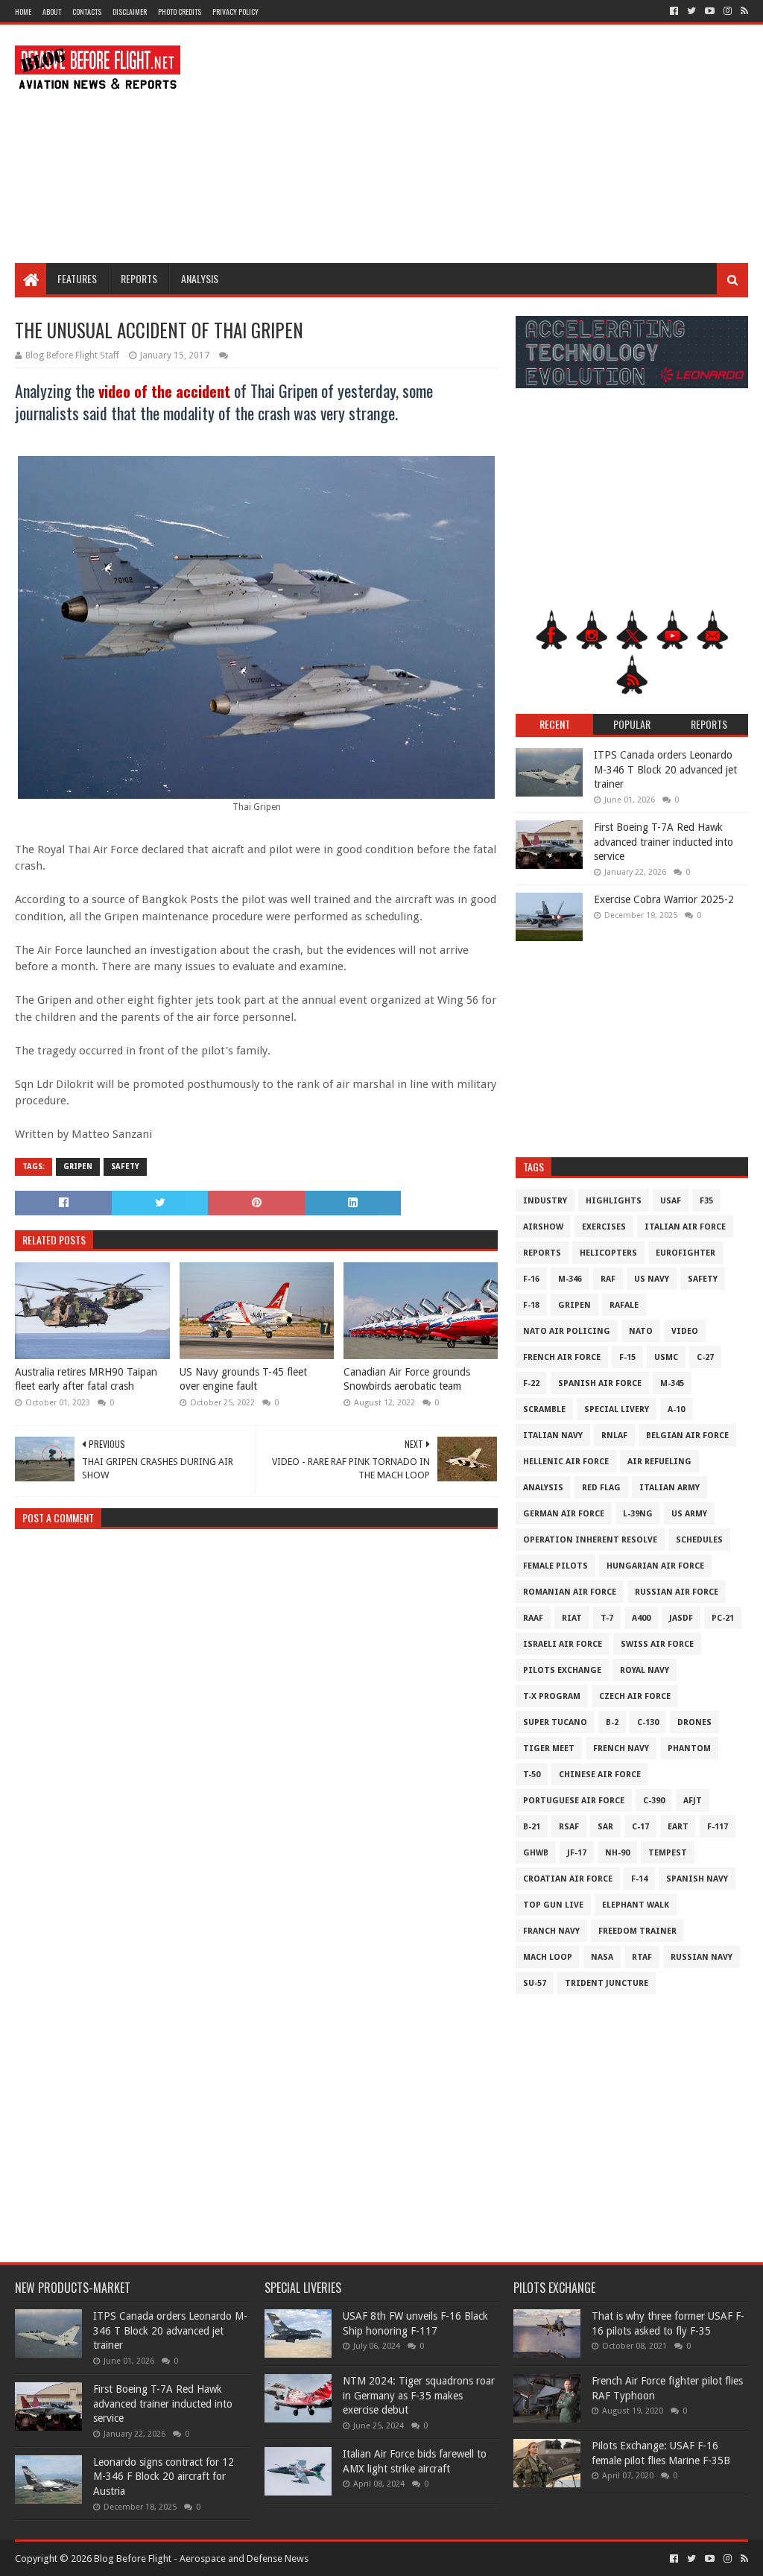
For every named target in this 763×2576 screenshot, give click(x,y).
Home (23, 12)
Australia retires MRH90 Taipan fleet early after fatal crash (86, 1379)
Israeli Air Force (563, 1644)
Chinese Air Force (600, 1775)
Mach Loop (548, 1957)
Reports (139, 278)
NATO (641, 1331)
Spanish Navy (697, 1879)
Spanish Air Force (600, 1383)
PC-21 (723, 1618)
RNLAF (614, 1436)
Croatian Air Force (568, 1879)
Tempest (668, 1853)
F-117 (718, 1827)
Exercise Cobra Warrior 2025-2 (664, 899)
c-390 (654, 1801)
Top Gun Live (553, 1905)
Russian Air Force (677, 1592)
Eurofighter (686, 1253)
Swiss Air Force (657, 1644)
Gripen (78, 1167)
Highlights (614, 1201)
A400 (641, 1618)
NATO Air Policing (567, 1331)
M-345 (672, 1383)
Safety (125, 1167)
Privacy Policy (235, 12)
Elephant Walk (636, 1905)
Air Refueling (659, 1462)
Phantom (689, 1749)
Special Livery (617, 1409)
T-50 (532, 1775)
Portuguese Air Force (574, 1801)
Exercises (604, 1227)
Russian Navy (702, 1957)
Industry (545, 1201)
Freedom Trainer (637, 1931)
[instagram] (728, 11)
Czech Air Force (635, 1696)
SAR (605, 1827)
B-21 (532, 1827)
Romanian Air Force (570, 1592)
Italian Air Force (685, 1227)
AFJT (693, 1801)
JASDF (681, 1618)
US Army (689, 1514)
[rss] (743, 11)
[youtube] (710, 11)
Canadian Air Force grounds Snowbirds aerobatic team (407, 1379)
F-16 (531, 1279)
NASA (602, 1957)
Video (685, 1331)
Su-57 (535, 1983)
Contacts (87, 12)
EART (678, 1827)
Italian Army (669, 1488)
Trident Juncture (607, 1983)
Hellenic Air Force (566, 1462)
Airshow (543, 1227)
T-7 (607, 1618)
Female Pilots (555, 1566)
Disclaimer (130, 12)
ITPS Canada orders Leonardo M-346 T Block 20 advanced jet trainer (665, 769)
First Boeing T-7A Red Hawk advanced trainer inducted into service (664, 842)
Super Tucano (555, 1722)
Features (77, 278)
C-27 (705, 1357)
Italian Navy (553, 1436)
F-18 (531, 1305)
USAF (671, 1201)
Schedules (699, 1540)
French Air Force (562, 1357)
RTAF (642, 1957)
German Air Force (564, 1514)
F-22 (531, 1383)
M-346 (570, 1279)
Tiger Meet (549, 1749)
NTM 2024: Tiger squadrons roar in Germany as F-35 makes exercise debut (419, 2395)
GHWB (536, 1853)
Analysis (200, 278)
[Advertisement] (477, 144)
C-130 (648, 1722)
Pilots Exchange (562, 1670)
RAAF (533, 1618)
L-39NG (638, 1514)
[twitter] (691, 11)
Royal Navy (645, 1670)
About (52, 12)
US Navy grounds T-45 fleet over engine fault (243, 1379)
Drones (694, 1722)
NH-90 (617, 1853)
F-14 (639, 1879)
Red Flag (601, 1488)
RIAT (572, 1618)
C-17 (640, 1827)
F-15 (627, 1357)
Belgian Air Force (687, 1436)
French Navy (621, 1749)
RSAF (569, 1827)
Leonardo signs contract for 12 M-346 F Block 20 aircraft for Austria (164, 2477)
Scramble (544, 1409)
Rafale (624, 1305)
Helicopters (608, 1253)
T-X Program (552, 1696)
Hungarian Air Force (655, 1566)
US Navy (652, 1279)
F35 (706, 1201)
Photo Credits (180, 12)
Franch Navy (551, 1931)
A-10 (676, 1409)
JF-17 (577, 1853)
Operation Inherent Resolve (590, 1540)
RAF (608, 1279)
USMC (666, 1357)
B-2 (612, 1722)
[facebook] (674, 11)
